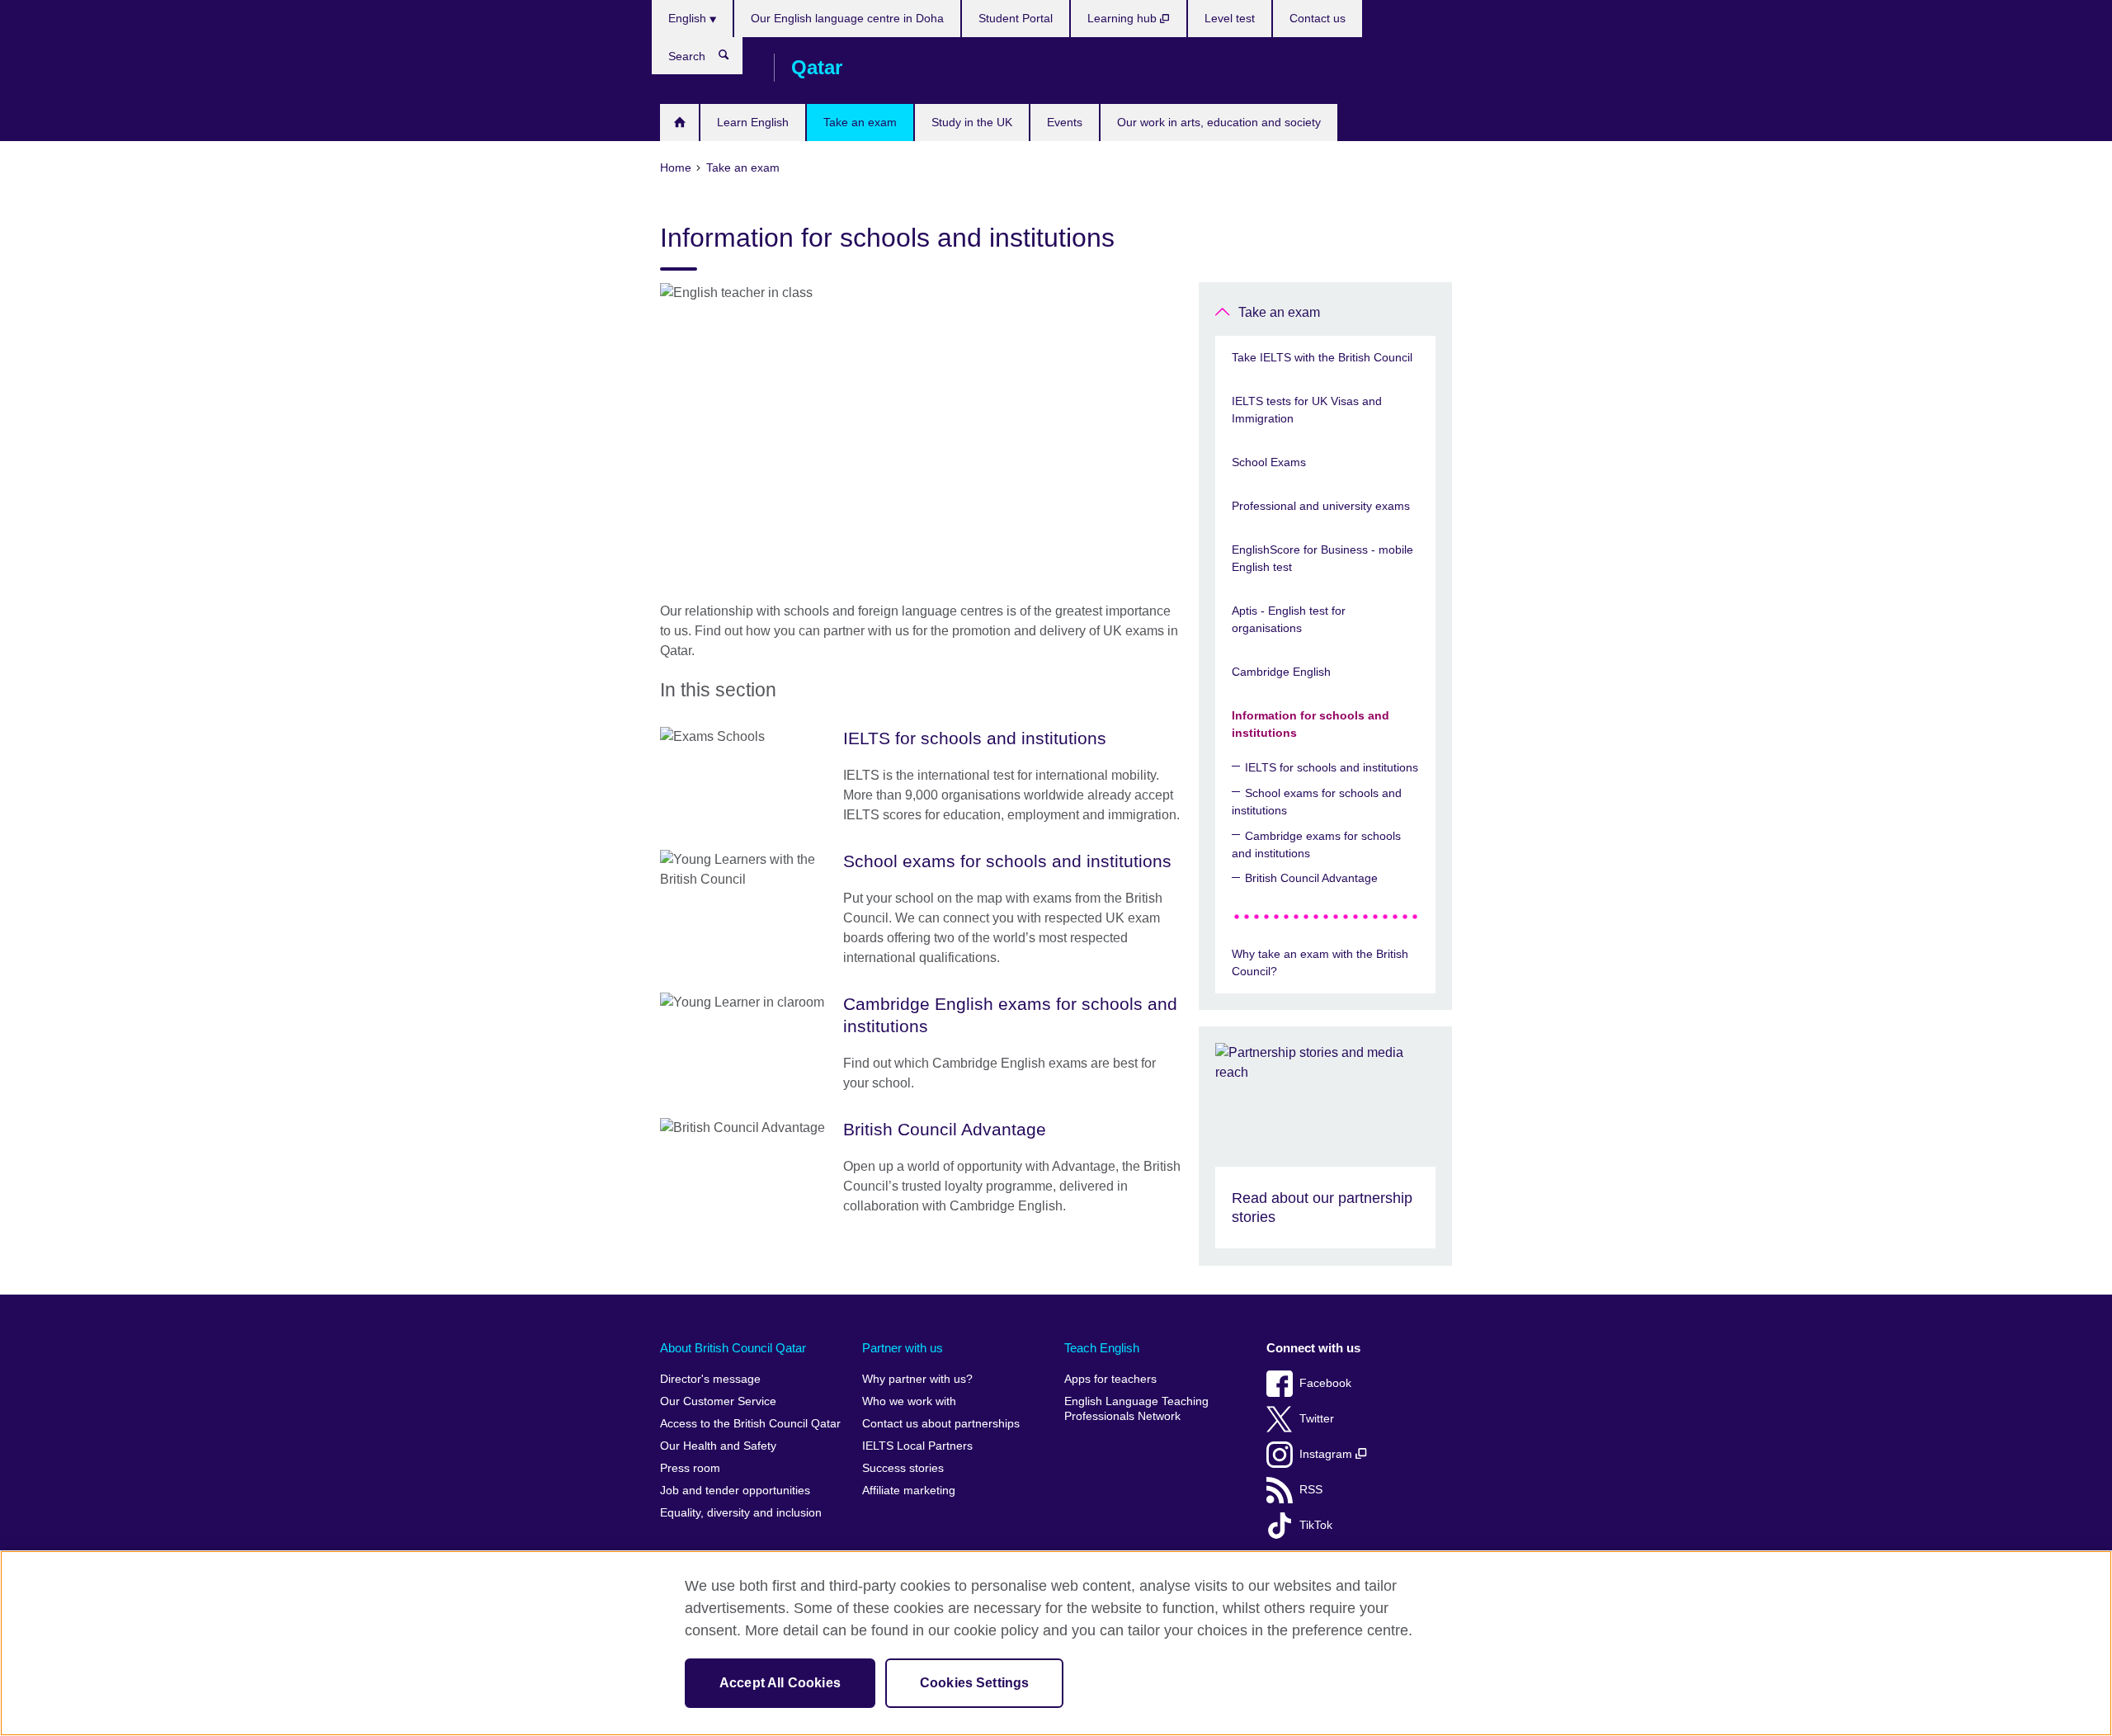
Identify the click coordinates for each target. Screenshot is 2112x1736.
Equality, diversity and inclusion (741, 1513)
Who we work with (909, 1401)
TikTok (1316, 1525)
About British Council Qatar (733, 1348)
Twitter (1317, 1419)
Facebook (1325, 1383)
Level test (1230, 18)
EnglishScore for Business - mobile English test (1322, 558)
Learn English (753, 122)
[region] (1056, 1643)
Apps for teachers (1110, 1379)
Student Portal (1016, 18)
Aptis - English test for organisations (1289, 619)
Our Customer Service (718, 1401)
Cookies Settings (975, 1683)
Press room (690, 1468)
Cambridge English (1281, 672)
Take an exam (860, 122)
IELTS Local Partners (917, 1446)
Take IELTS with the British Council (1322, 357)
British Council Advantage (1311, 878)
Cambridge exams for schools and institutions (1316, 844)
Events (1065, 122)
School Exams (1269, 462)
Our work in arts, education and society (1219, 122)
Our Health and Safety (718, 1446)
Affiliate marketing (909, 1491)
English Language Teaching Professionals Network (1136, 1409)
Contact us (1318, 18)
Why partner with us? (917, 1379)
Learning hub (1124, 18)
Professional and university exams (1321, 506)
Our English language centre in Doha (847, 18)
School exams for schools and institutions (1317, 802)
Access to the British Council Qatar (750, 1424)
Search (732, 59)
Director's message (710, 1379)
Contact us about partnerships (941, 1424)
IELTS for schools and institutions (1332, 767)
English (689, 18)
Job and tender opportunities (735, 1491)
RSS (1311, 1490)
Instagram (1327, 1454)
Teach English (1102, 1348)
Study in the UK (972, 122)
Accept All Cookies (780, 1683)
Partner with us (903, 1348)
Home (679, 123)
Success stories (903, 1468)
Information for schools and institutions (1311, 724)
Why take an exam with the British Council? (1320, 962)
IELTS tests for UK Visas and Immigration (1307, 410)
